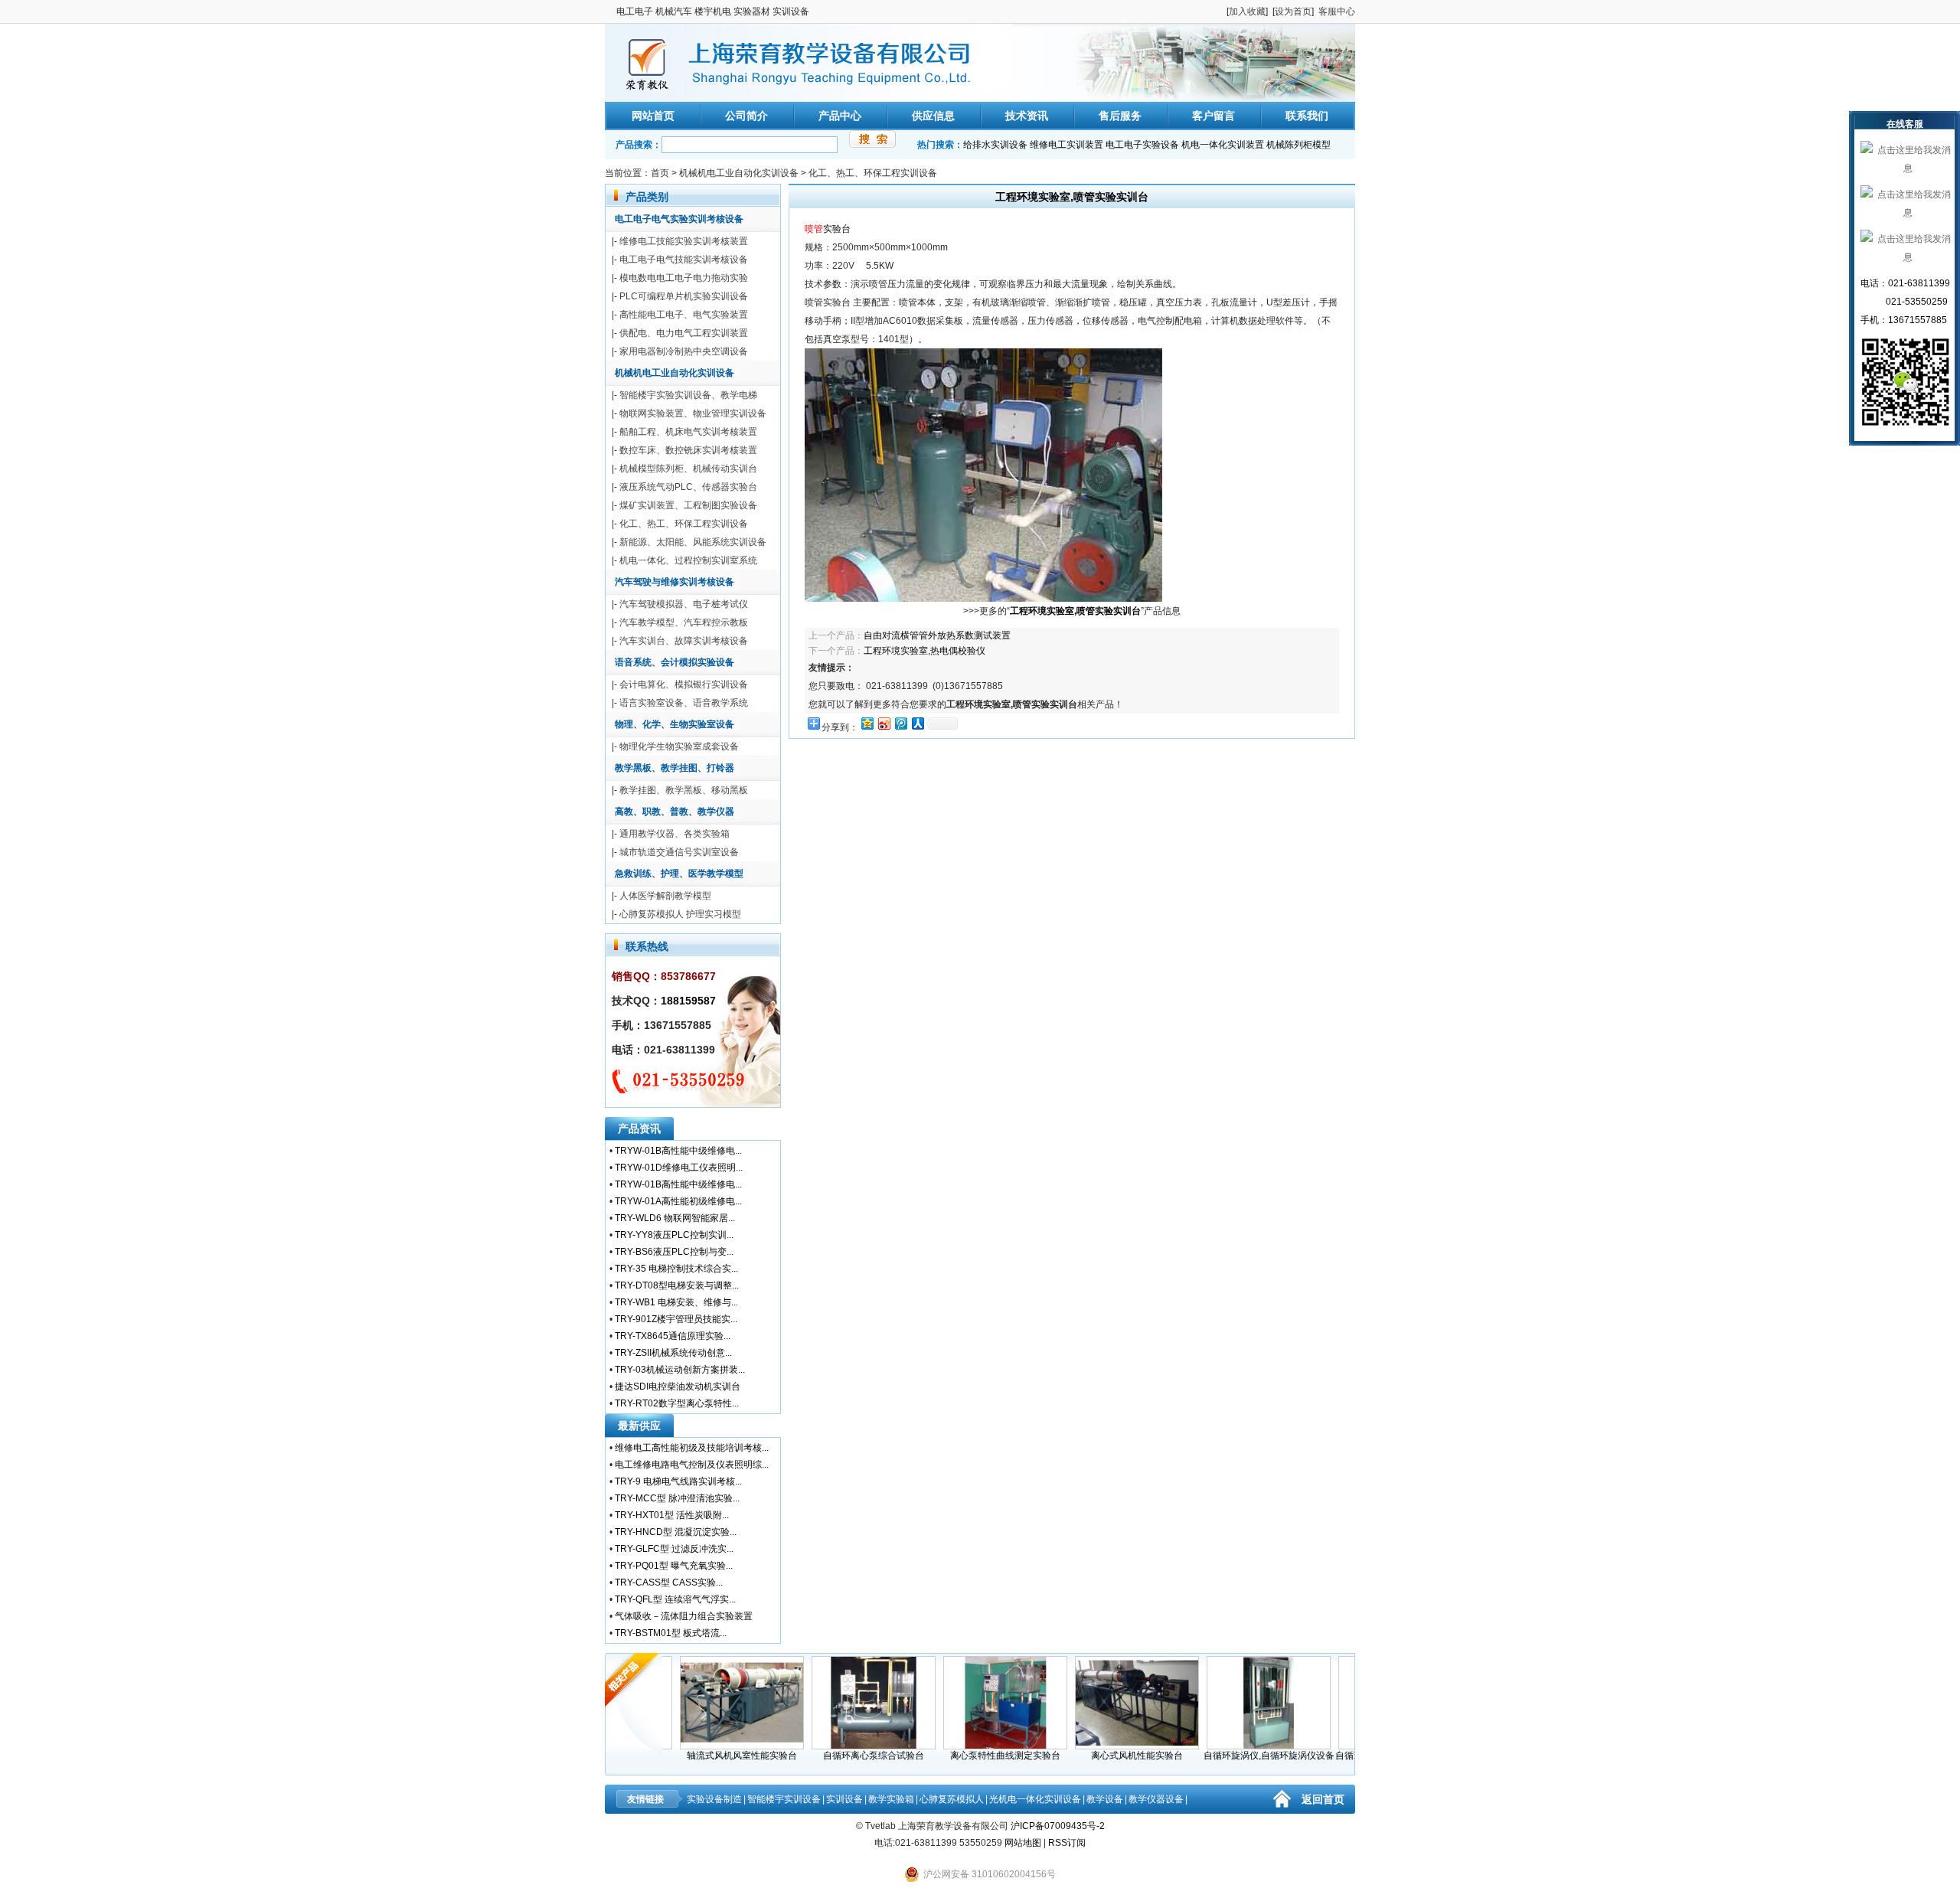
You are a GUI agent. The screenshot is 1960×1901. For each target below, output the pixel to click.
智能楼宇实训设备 (784, 1799)
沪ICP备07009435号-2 (1058, 1826)
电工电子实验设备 (1142, 145)
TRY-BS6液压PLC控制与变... (674, 1252)
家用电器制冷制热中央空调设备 (684, 351)
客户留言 (1214, 116)
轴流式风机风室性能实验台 (710, 1756)
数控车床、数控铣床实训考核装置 (688, 450)
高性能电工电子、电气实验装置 (684, 315)
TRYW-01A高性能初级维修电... (678, 1201)
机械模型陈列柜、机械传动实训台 (688, 469)
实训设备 (844, 1799)
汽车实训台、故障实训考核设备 (684, 641)
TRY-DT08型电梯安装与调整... (677, 1285)
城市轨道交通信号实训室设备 (679, 852)
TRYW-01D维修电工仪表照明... (679, 1168)
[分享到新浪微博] (884, 723)
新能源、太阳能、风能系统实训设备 (693, 542)
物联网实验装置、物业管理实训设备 (693, 413)
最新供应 (639, 1426)
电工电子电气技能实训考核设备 (684, 260)
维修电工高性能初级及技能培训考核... (692, 1448)
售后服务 (1120, 116)
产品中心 (840, 116)
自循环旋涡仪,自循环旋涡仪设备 (1237, 1756)
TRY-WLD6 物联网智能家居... (675, 1218)
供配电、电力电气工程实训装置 (684, 333)
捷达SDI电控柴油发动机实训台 (678, 1387)
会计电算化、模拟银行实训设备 (684, 684)
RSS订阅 (1067, 1843)
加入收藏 (1247, 11)
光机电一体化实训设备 (1035, 1799)
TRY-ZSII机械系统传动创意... (673, 1353)
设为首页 (1293, 11)
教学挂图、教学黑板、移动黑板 (684, 790)
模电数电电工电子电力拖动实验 (684, 278)
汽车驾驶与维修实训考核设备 (675, 582)
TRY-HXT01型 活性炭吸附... (672, 1515)
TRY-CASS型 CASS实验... (669, 1583)
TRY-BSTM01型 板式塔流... (671, 1633)
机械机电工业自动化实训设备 (739, 173)
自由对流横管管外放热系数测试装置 (937, 635)
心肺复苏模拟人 (952, 1799)
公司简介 (746, 116)
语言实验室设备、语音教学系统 (684, 703)
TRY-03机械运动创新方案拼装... (680, 1370)
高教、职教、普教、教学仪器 (675, 812)
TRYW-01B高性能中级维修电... (678, 1151)
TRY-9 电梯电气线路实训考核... (678, 1481)
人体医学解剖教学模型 (665, 896)
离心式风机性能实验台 (1105, 1756)
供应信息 (933, 116)
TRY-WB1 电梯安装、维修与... (676, 1302)
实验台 (837, 229)
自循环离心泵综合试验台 (841, 1756)
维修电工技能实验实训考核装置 (684, 241)
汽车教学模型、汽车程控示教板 (684, 622)
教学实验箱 (891, 1799)
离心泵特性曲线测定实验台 (973, 1756)
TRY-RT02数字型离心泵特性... (677, 1403)
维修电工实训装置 (1067, 145)
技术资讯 (1027, 116)
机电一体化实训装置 (1223, 145)
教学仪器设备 (1156, 1799)
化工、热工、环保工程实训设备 (873, 173)
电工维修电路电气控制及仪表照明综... (692, 1465)
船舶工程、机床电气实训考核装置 (688, 432)
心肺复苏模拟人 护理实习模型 (680, 914)
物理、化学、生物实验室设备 (675, 724)
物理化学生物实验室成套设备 (679, 746)
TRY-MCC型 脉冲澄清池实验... (677, 1498)
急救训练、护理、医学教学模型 (679, 874)
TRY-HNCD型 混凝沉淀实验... (676, 1532)
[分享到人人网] (917, 723)
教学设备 (1105, 1799)
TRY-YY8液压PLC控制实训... (674, 1235)
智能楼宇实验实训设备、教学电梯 (688, 395)
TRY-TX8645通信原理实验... (673, 1336)
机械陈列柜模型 (1298, 145)
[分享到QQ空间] (867, 723)
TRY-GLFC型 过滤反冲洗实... (674, 1549)
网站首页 (653, 116)
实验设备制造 (714, 1799)
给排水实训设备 (995, 145)
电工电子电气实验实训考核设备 (679, 219)
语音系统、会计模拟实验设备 (675, 662)
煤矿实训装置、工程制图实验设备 (688, 505)
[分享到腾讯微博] (900, 723)
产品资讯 (639, 1129)
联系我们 (1307, 116)
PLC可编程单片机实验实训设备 (684, 296)
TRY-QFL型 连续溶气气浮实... (675, 1599)
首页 (660, 173)
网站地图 (1023, 1843)
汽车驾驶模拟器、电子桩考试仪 (684, 604)
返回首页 (1323, 1799)
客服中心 (1337, 11)
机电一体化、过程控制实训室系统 (688, 560)
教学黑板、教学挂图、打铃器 (675, 768)
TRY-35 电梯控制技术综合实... (676, 1269)
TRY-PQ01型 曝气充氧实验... (674, 1566)
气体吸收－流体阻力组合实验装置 (684, 1616)
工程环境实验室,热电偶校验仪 (924, 651)
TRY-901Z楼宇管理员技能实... (676, 1319)
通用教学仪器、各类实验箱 (675, 834)
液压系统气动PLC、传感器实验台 (688, 487)
